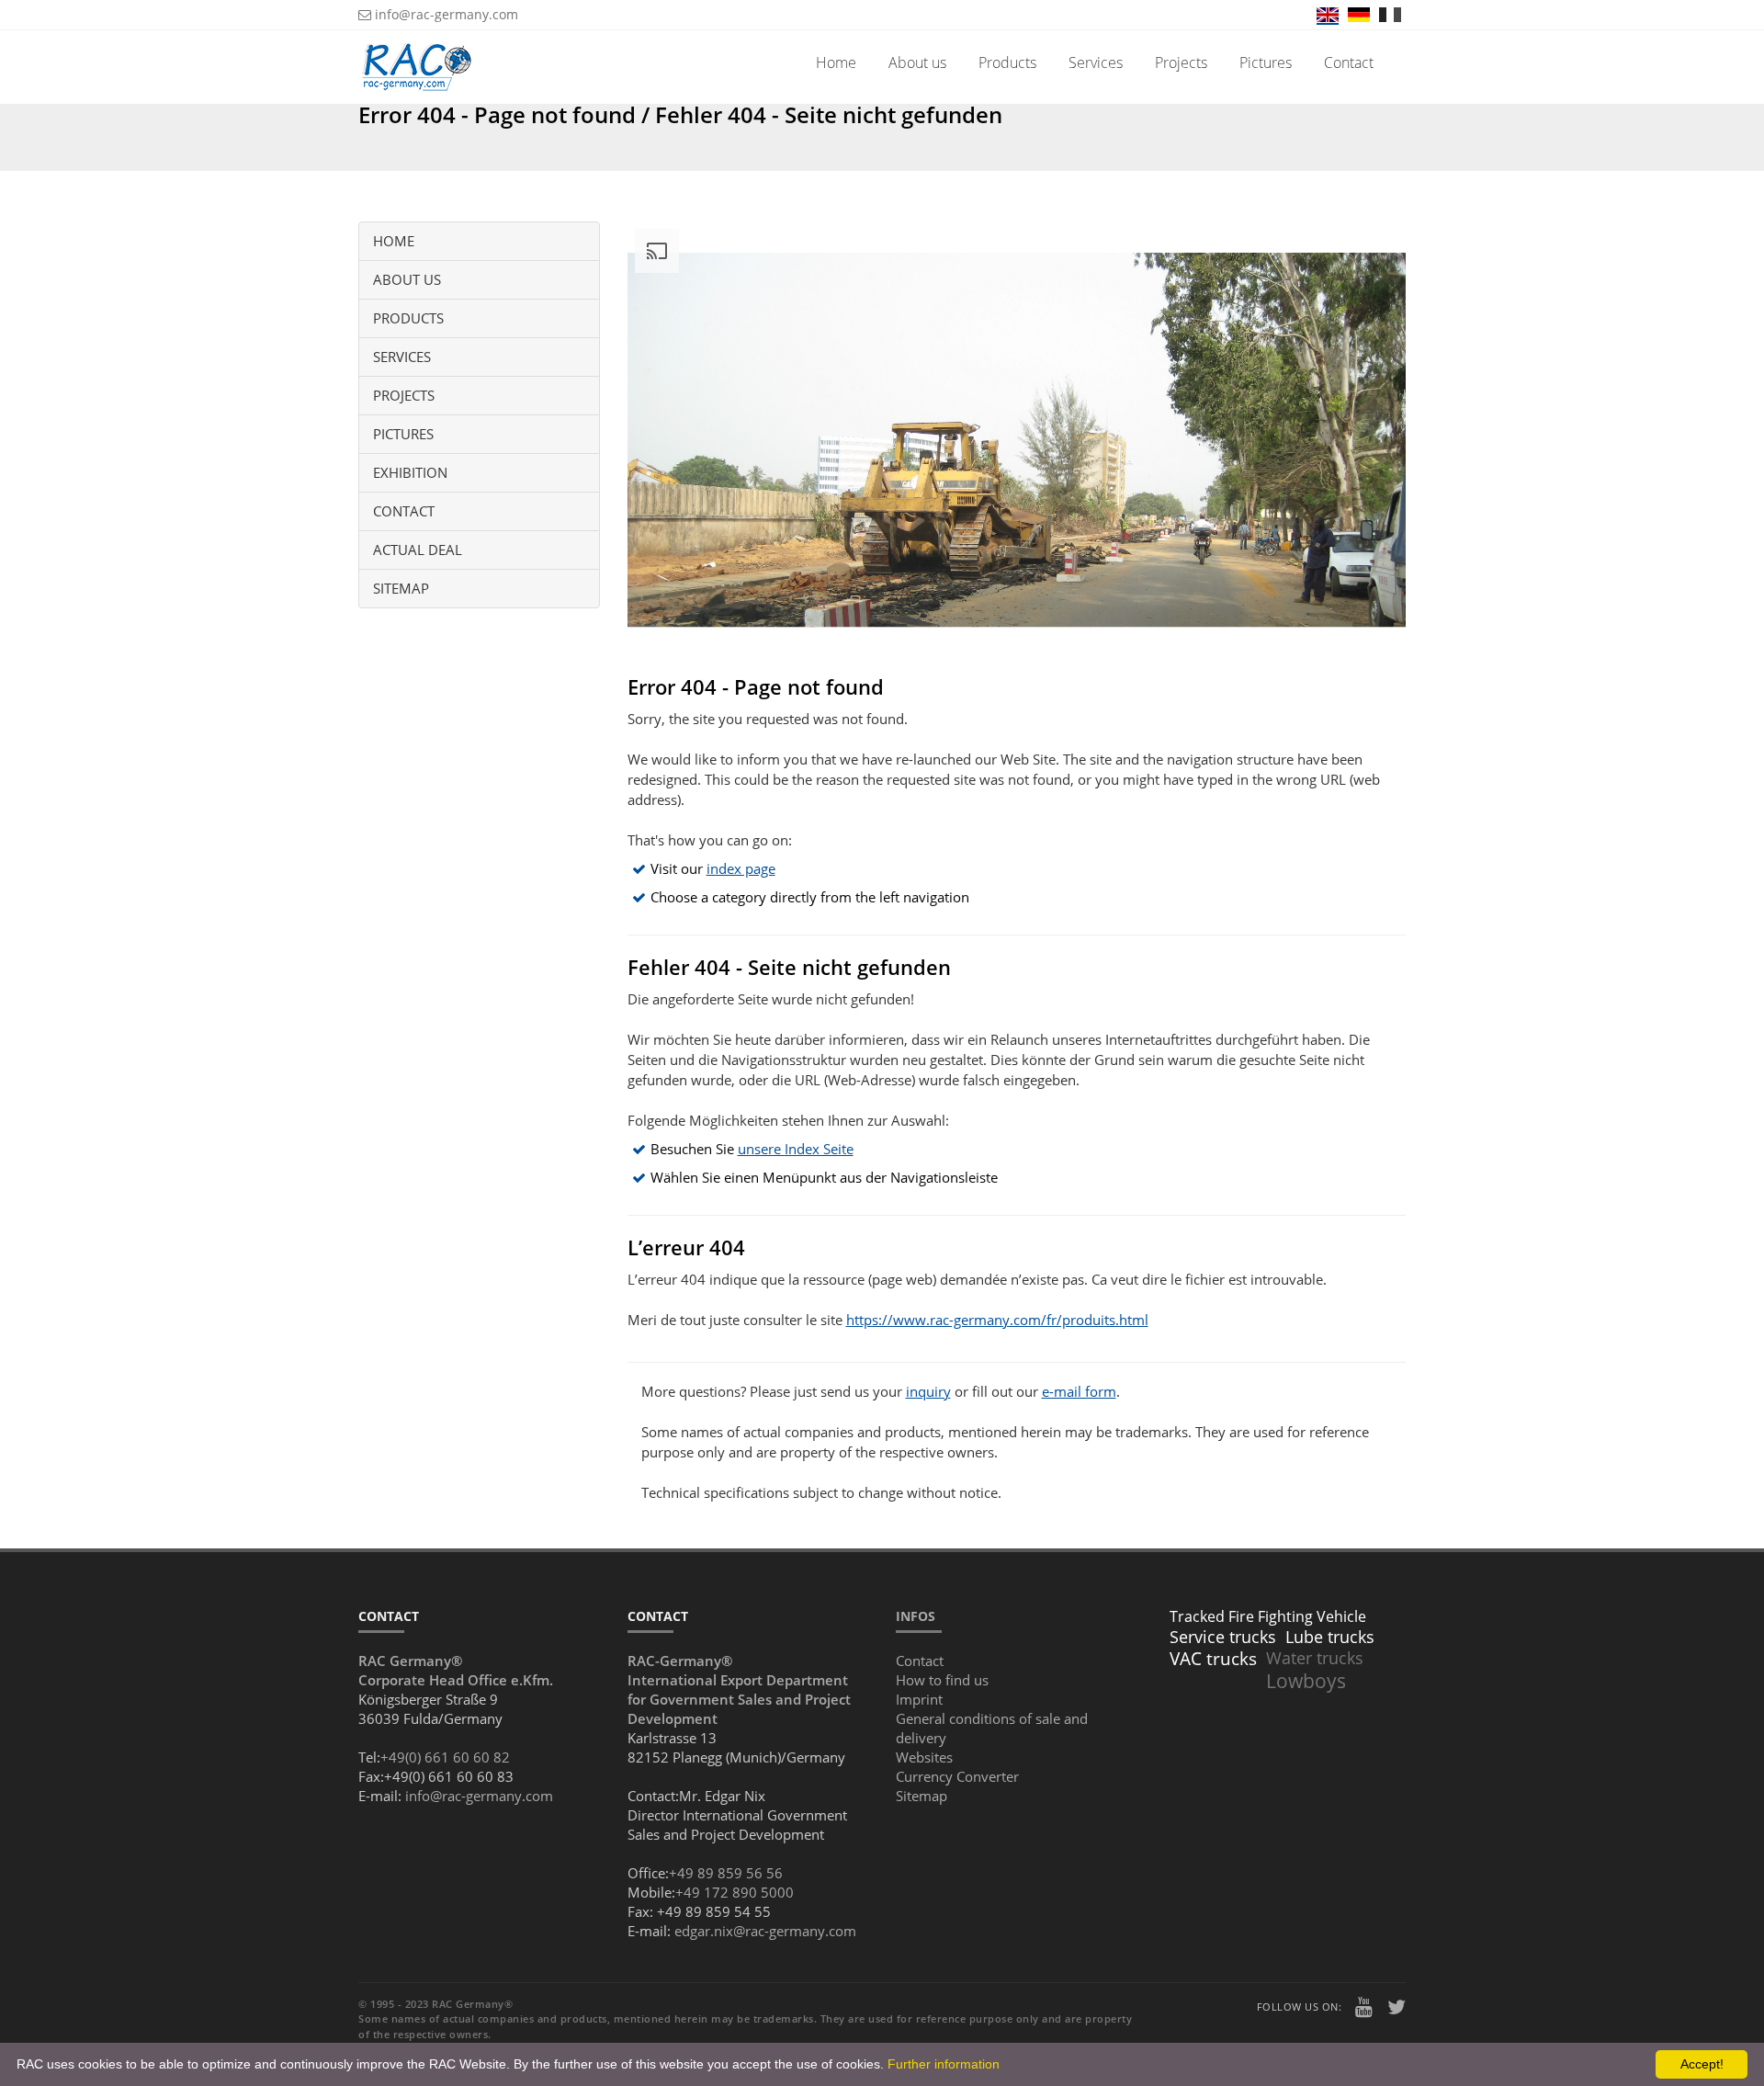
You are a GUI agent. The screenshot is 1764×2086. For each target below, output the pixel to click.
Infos (916, 1616)
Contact (1349, 62)
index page (741, 868)
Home (836, 62)
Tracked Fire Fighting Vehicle (1268, 1616)
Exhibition (410, 472)
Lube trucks (1330, 1637)
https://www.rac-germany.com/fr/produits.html (997, 1320)
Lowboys (1306, 1681)
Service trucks (1223, 1637)
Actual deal (418, 550)
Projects (1181, 62)
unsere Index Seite (796, 1149)
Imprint (919, 1699)
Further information (944, 2064)
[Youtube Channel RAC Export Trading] (1364, 2008)
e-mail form (1079, 1391)
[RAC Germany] (417, 53)
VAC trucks (1213, 1659)
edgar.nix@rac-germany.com (765, 1931)
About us (917, 62)
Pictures (1266, 62)
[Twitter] (1397, 2008)
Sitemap (401, 588)
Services (1096, 62)
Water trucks (1315, 1658)
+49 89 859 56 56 (726, 1873)
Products (1007, 62)
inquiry (928, 1391)
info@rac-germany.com (445, 14)
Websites (924, 1757)
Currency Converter (957, 1776)
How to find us (942, 1680)
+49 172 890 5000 (735, 1892)
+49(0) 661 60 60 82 (445, 1757)
